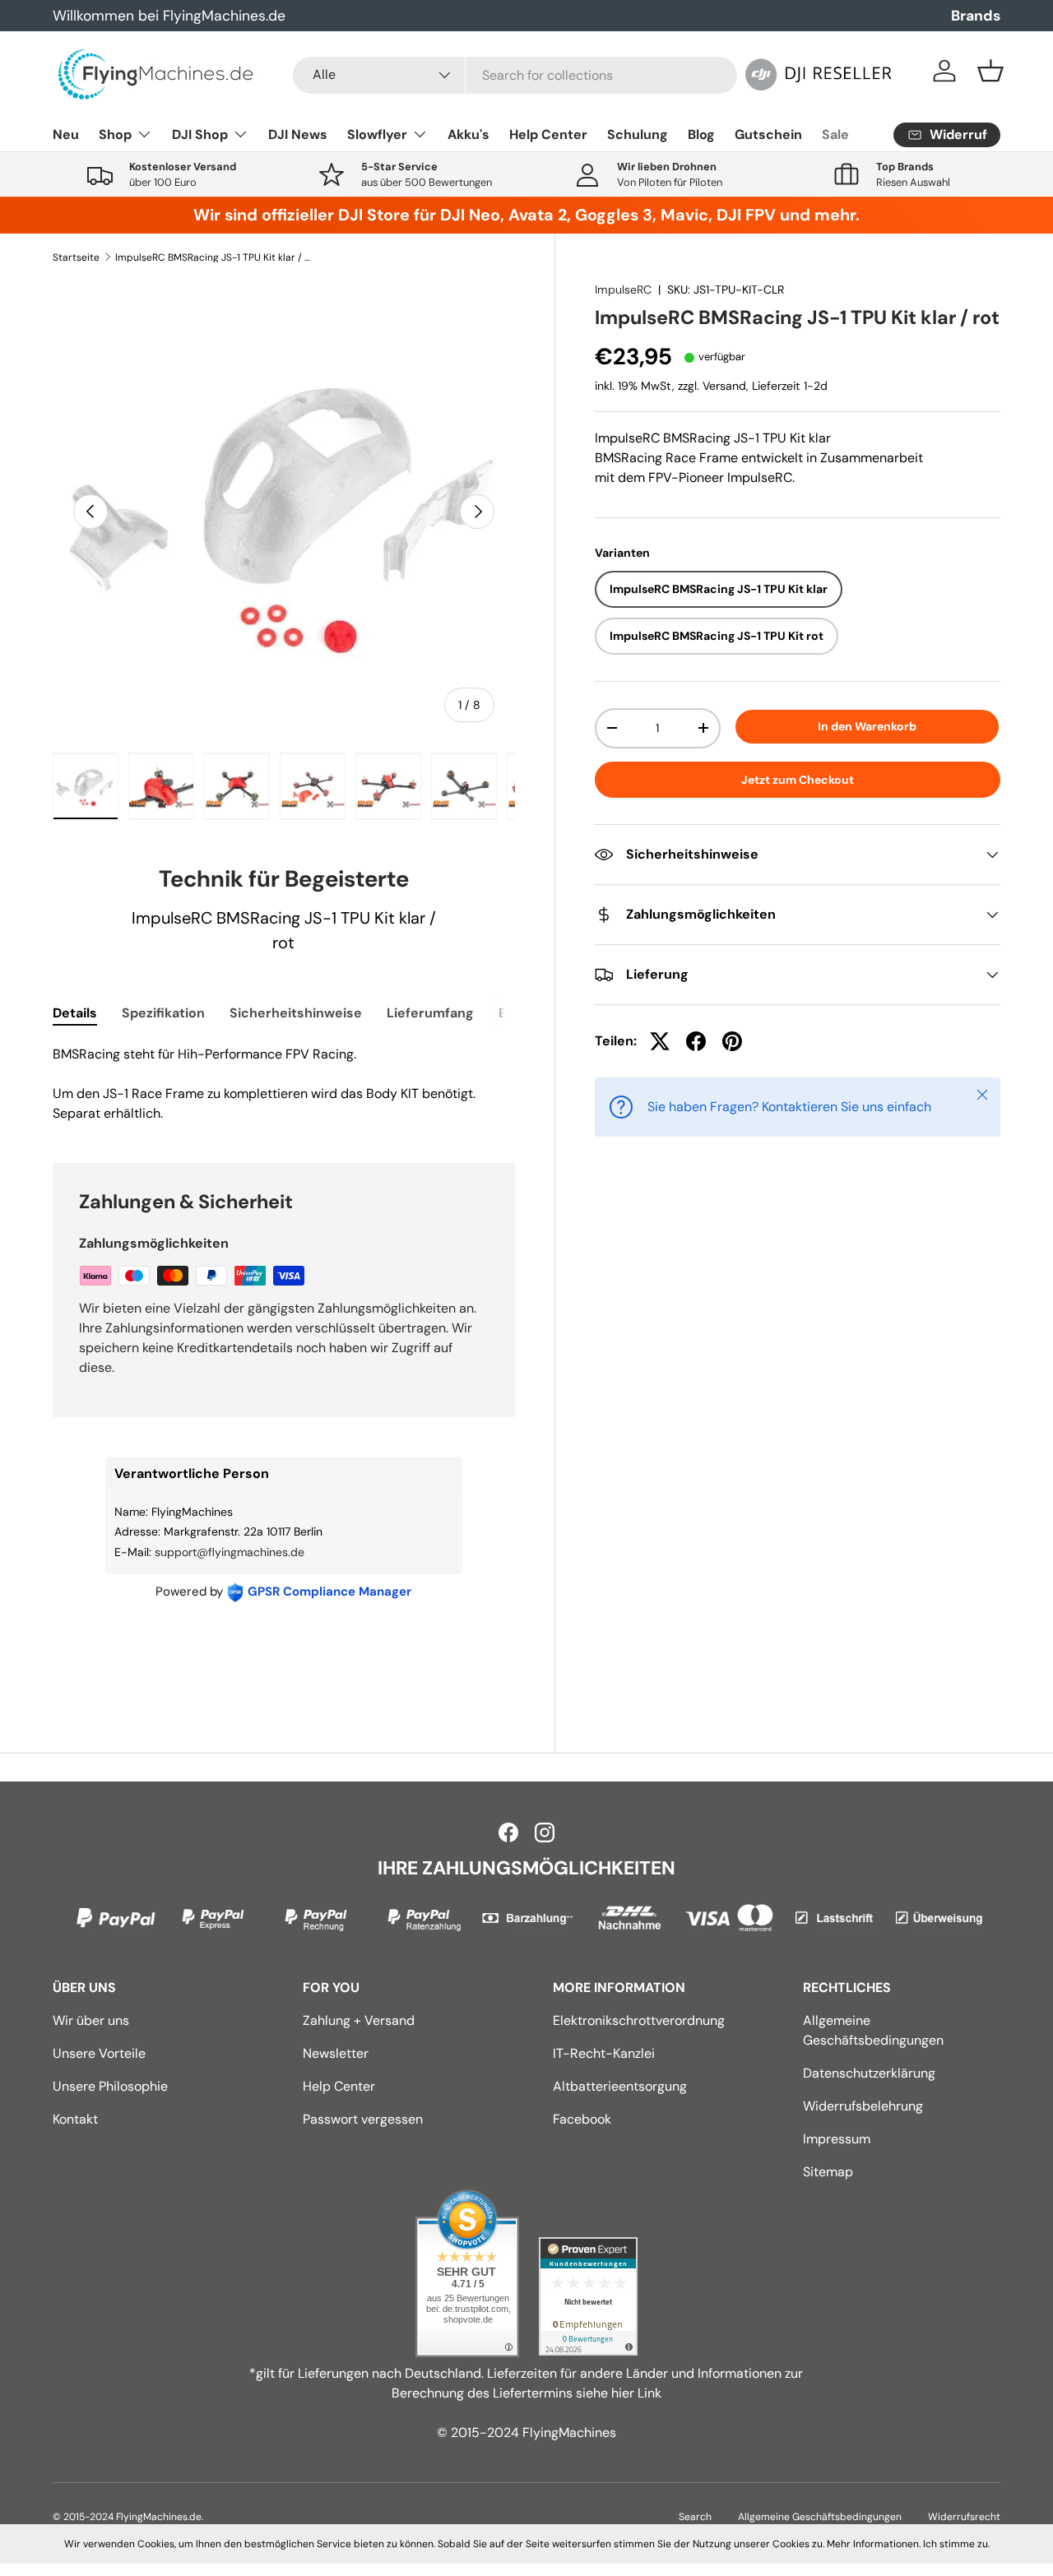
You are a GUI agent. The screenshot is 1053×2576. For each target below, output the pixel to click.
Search (695, 2517)
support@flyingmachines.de (230, 1552)
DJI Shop (200, 134)
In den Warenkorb (867, 726)
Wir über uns (91, 2020)
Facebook (582, 2119)
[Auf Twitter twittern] (660, 1041)
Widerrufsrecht (964, 2517)
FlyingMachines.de (159, 2517)
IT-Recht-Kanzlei (604, 2053)
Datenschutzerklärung (869, 2073)
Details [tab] (75, 1013)
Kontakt (75, 2119)
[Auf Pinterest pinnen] (732, 1041)
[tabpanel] (284, 1084)
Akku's (469, 134)
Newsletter (336, 2053)
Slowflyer (377, 134)
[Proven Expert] (588, 2296)
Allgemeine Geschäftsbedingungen (820, 2517)
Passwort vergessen (363, 2119)
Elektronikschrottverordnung (639, 2020)
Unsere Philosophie (110, 2086)
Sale (835, 134)
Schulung (638, 134)
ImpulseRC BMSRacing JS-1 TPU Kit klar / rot (214, 257)
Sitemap (828, 2172)
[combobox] (515, 75)
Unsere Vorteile (99, 2053)
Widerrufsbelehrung (863, 2106)
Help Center (548, 134)
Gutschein (768, 134)
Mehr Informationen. (874, 2544)
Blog (701, 134)
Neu (66, 134)
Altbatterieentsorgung (620, 2086)
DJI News (298, 134)
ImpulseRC (623, 290)
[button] (990, 71)
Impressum (837, 2139)
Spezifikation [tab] (163, 1013)
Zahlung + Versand (359, 2020)
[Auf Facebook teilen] (696, 1041)
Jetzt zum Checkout (798, 780)
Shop (115, 134)
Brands (976, 16)
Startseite (76, 257)
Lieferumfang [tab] (430, 1013)
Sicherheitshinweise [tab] (296, 1013)
